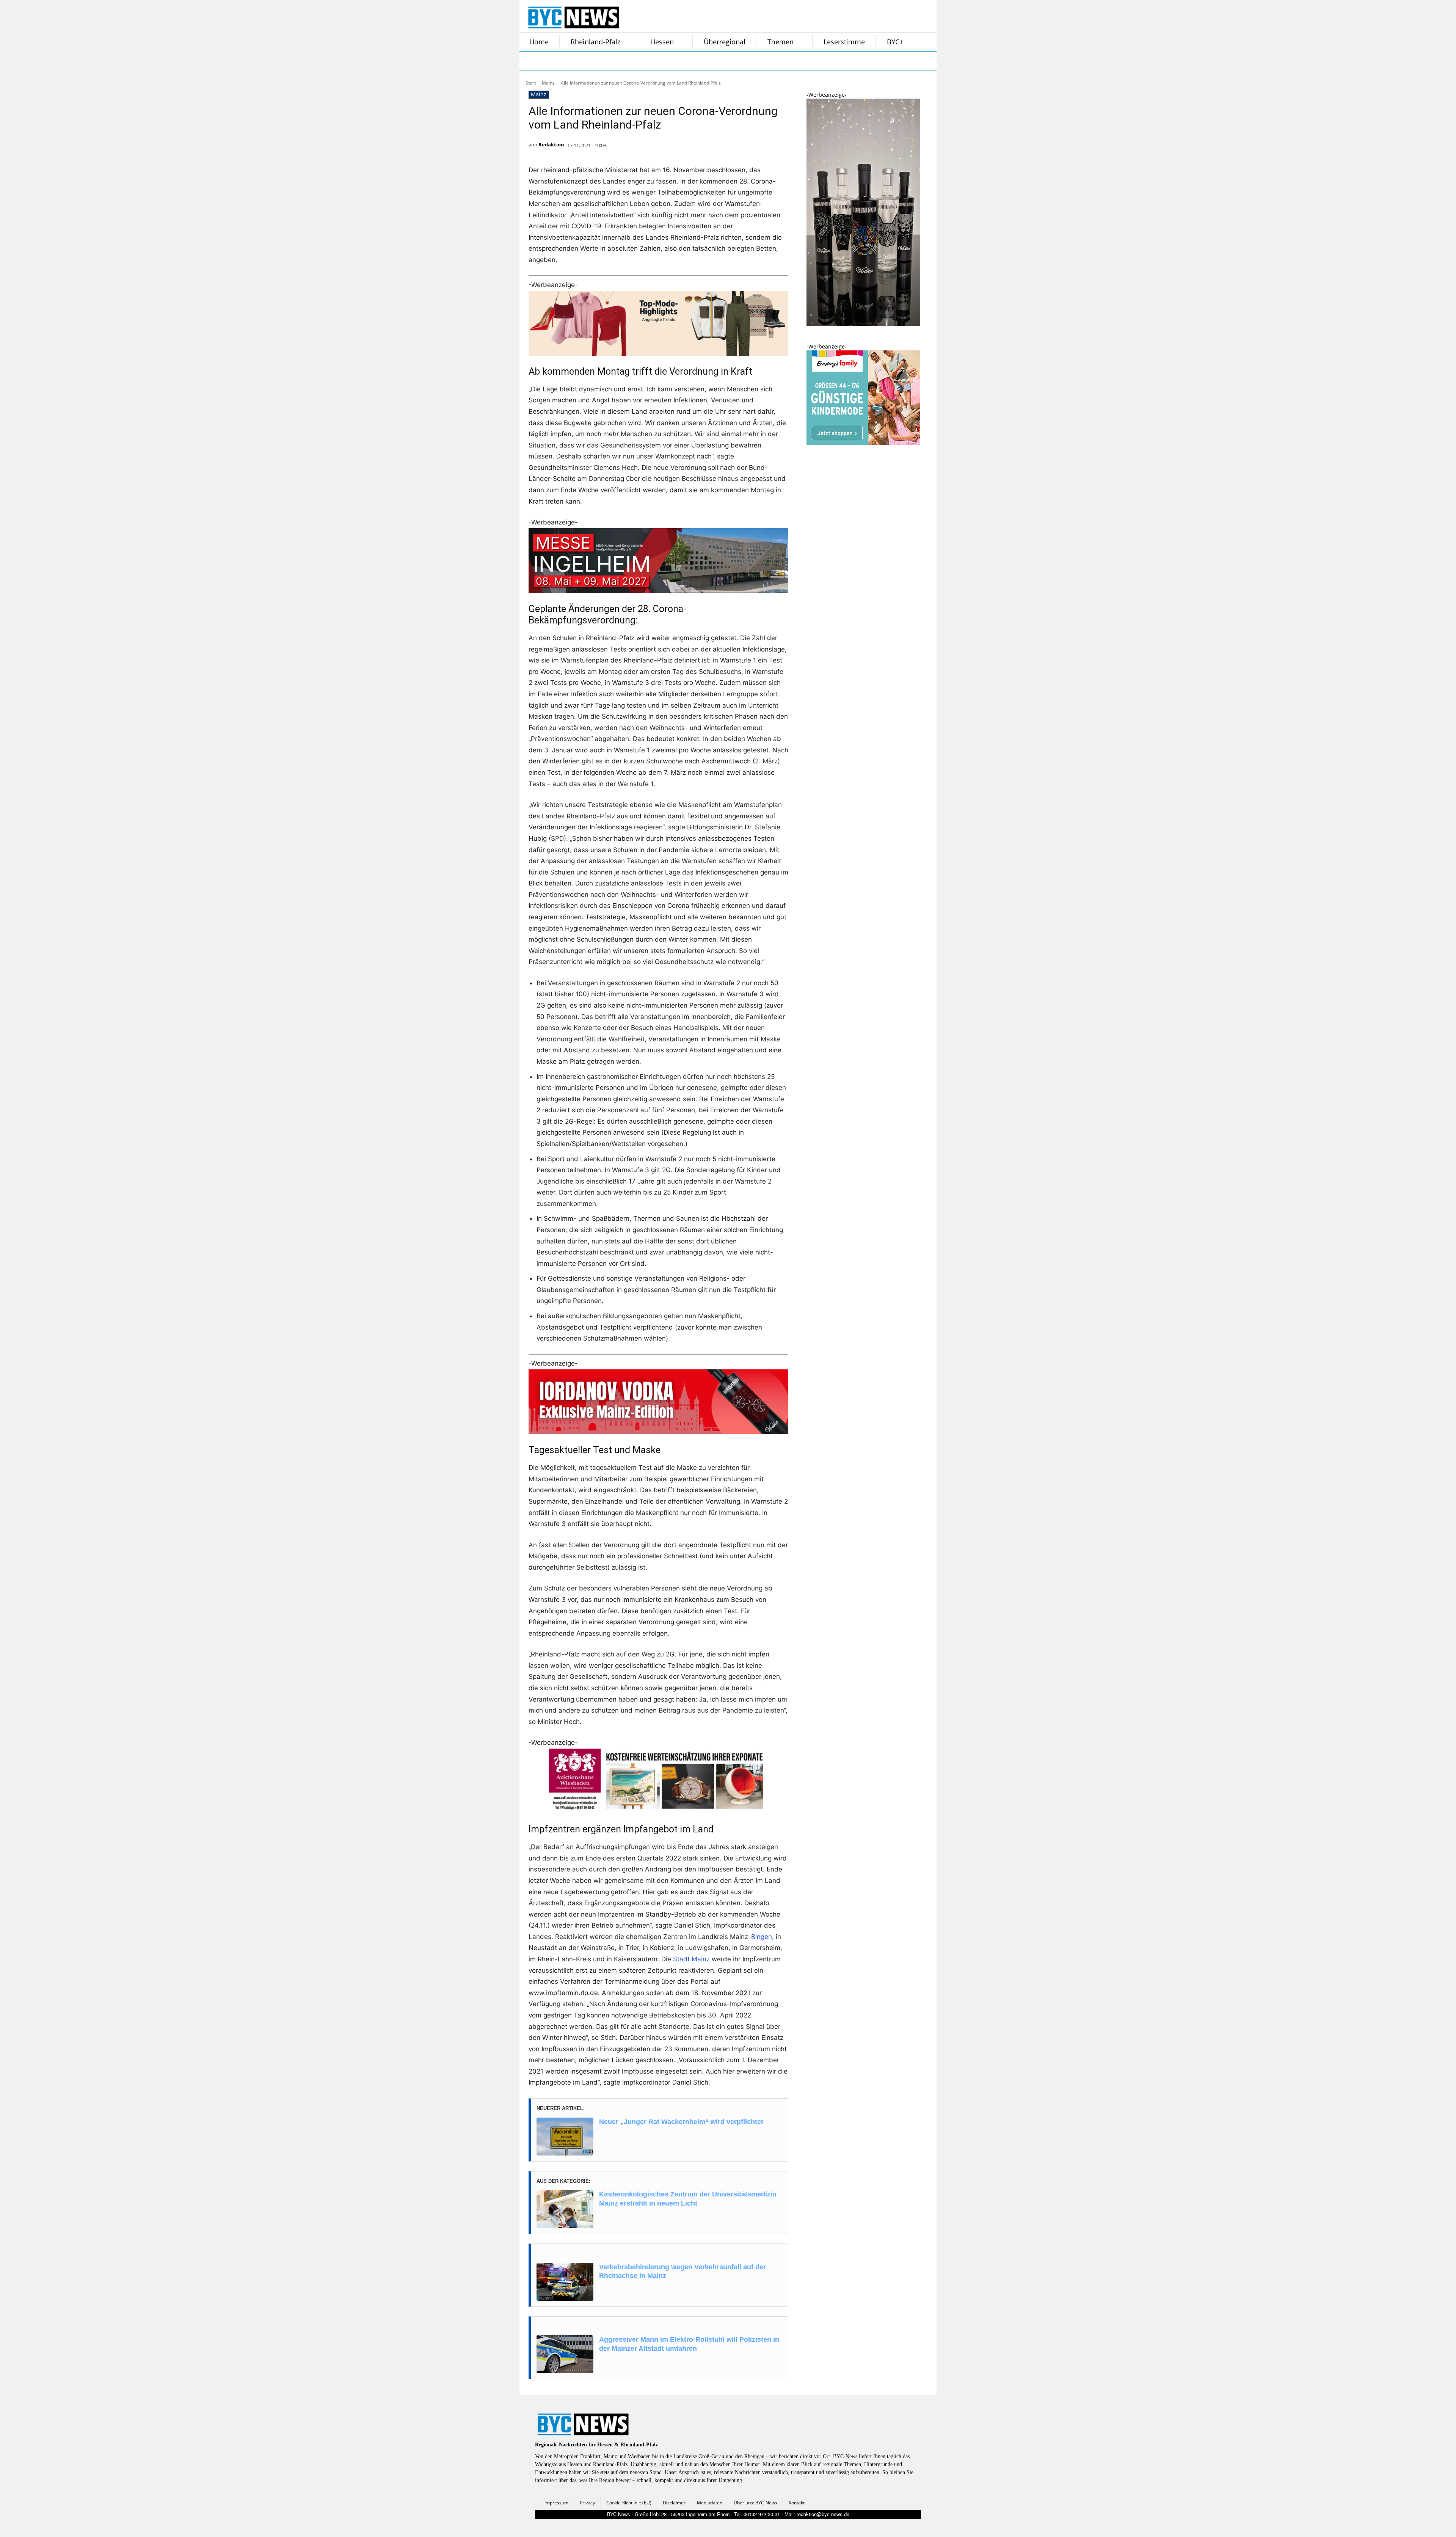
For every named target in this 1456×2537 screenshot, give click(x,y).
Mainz (548, 83)
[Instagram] (549, 61)
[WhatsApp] (606, 61)
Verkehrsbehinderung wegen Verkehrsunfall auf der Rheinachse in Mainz (682, 2271)
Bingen (762, 1937)
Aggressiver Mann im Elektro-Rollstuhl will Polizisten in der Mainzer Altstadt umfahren (689, 2344)
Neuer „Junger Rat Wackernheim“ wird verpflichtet (681, 2122)
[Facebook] (530, 61)
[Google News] (644, 61)
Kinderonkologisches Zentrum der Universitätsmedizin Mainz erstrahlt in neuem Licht (688, 2199)
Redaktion (551, 144)
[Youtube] (625, 61)
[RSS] (568, 61)
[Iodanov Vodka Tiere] (863, 324)
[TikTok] (587, 61)
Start (531, 83)
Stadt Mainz (691, 1959)
